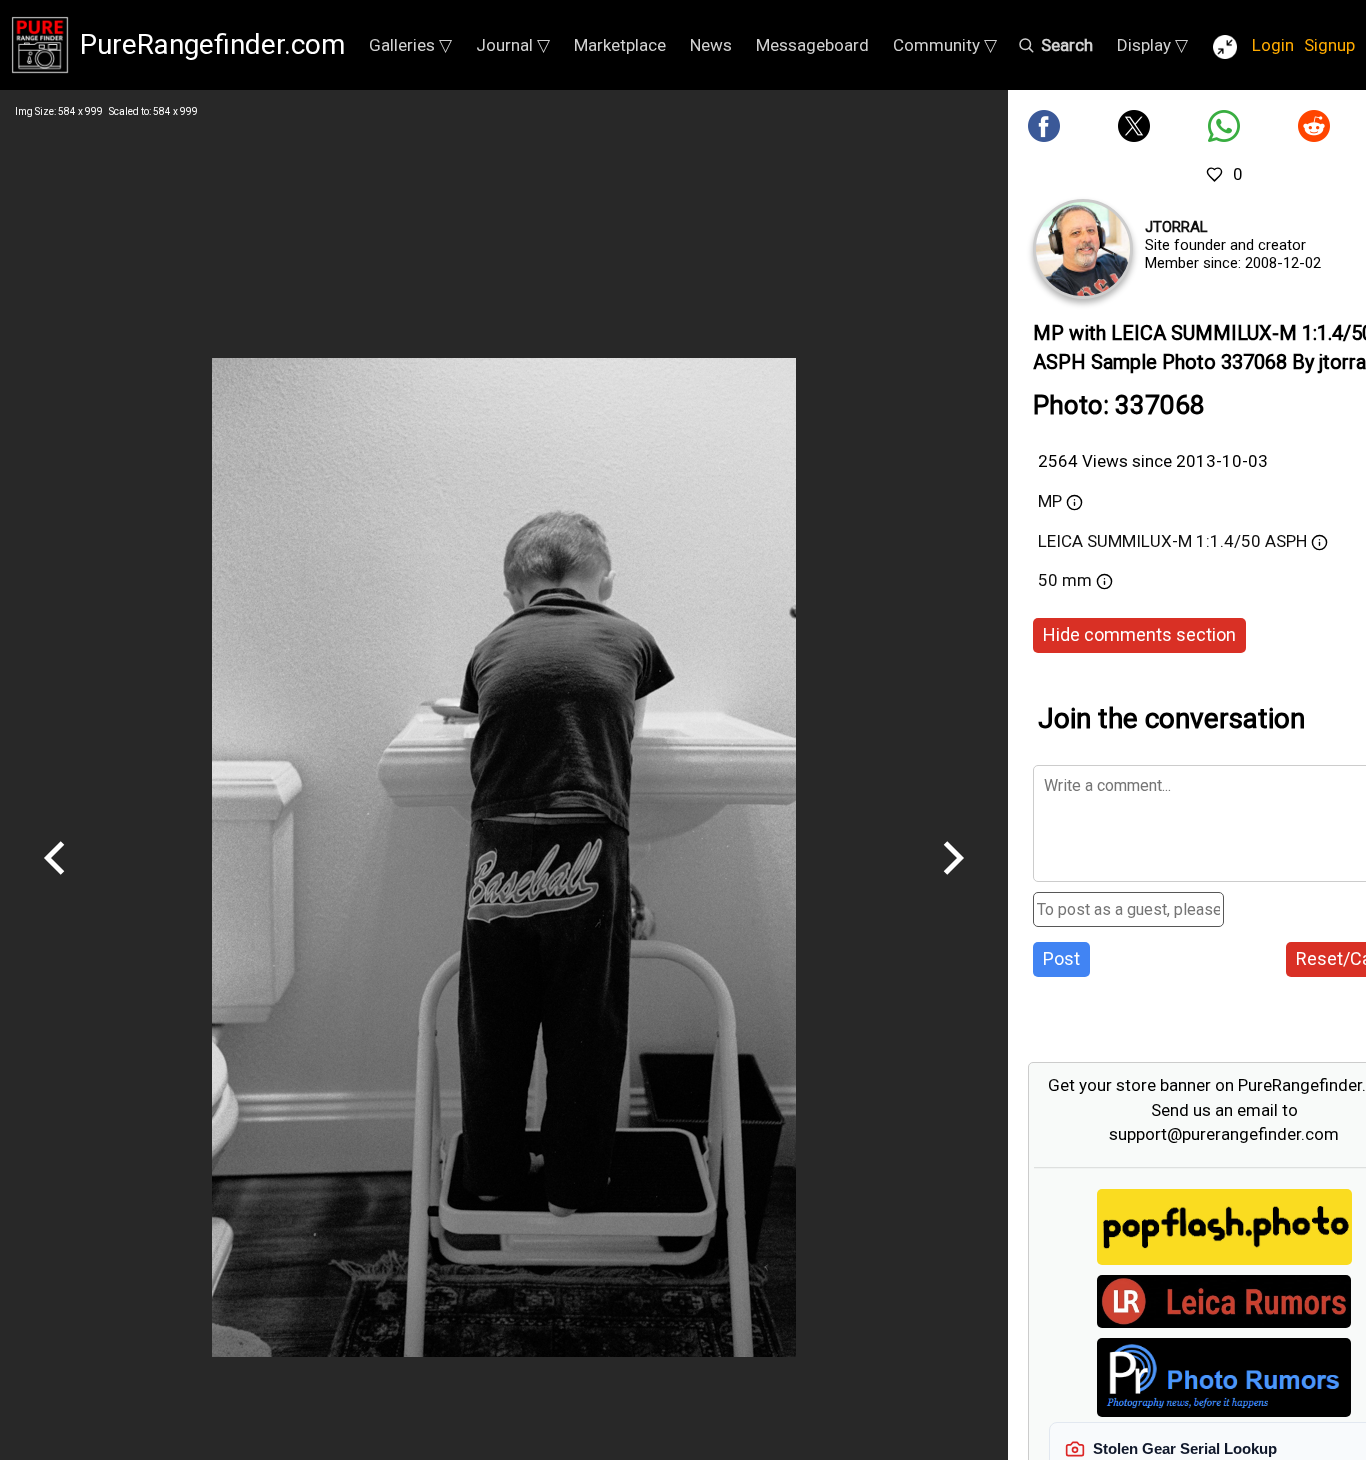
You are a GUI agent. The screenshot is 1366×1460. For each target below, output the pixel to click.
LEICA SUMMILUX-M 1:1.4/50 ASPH (1172, 541)
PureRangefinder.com (212, 44)
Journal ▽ (513, 45)
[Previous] (55, 882)
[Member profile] (1083, 249)
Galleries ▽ (410, 45)
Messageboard (812, 45)
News (711, 45)
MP (1050, 501)
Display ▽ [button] (1152, 45)
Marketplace (620, 45)
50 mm (1065, 580)
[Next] (953, 882)
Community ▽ (945, 45)
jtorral (1176, 227)
